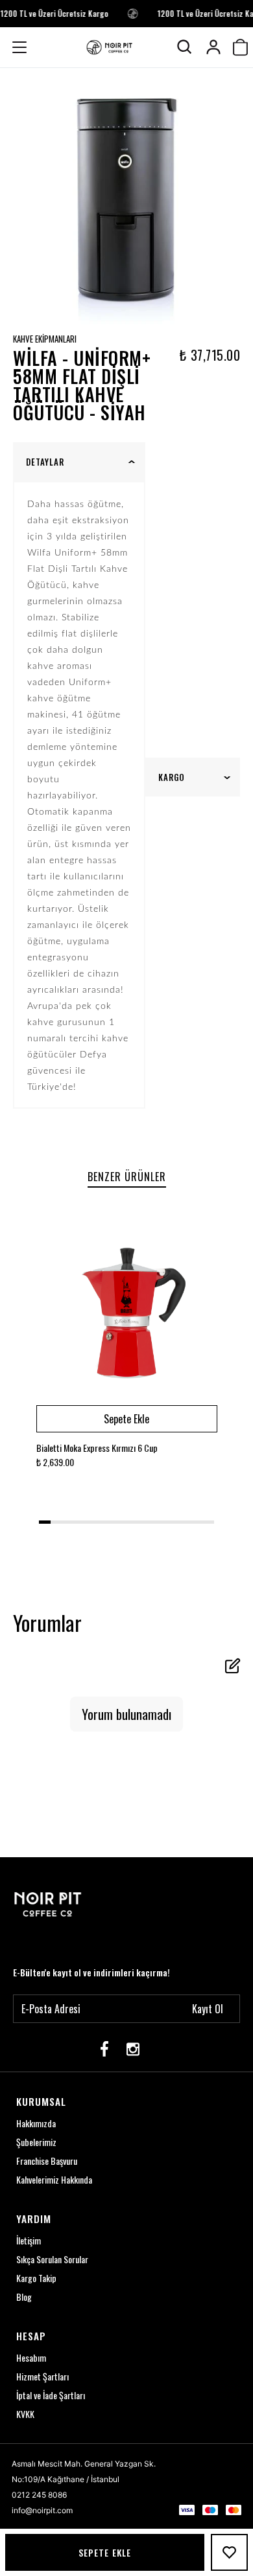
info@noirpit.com (42, 2510)
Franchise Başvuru (47, 2161)
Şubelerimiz (36, 2142)
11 (162, 1522)
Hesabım (31, 2357)
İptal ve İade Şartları (51, 2395)
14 (197, 1522)
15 (208, 1522)
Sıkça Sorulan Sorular (52, 2259)
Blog (24, 2297)
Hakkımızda (36, 2123)
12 (173, 1522)
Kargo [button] (172, 777)
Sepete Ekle (105, 2552)
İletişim (29, 2240)
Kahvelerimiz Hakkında (54, 2179)
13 (185, 1522)
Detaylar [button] (45, 462)
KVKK (25, 2414)
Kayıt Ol (208, 2009)
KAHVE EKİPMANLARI (45, 339)
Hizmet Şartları (42, 2376)
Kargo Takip (36, 2278)
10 (150, 1522)
